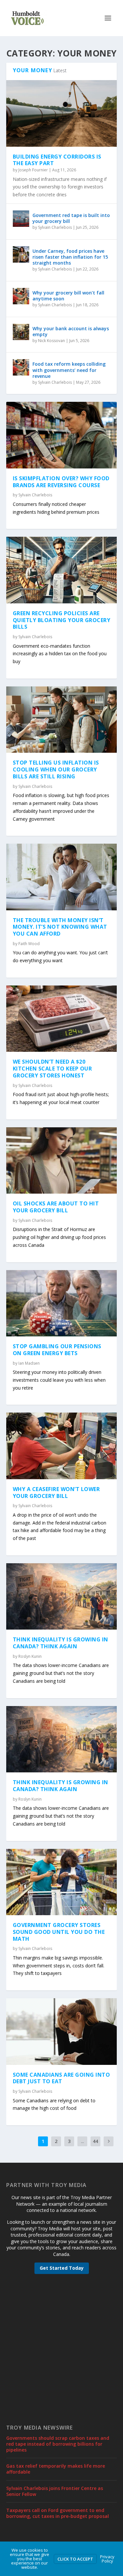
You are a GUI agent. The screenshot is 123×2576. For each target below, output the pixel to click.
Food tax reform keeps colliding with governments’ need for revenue (69, 370)
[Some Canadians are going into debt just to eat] (62, 2031)
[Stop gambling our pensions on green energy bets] (62, 1303)
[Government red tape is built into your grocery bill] (21, 219)
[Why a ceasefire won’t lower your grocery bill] (62, 1446)
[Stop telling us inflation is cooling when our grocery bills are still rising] (62, 720)
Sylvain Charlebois (55, 227)
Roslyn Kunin (30, 1656)
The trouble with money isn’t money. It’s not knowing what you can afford (60, 927)
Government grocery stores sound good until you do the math (59, 1932)
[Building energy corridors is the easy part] (62, 113)
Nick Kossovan (51, 341)
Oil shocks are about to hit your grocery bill (56, 1207)
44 (95, 2141)
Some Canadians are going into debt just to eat (61, 2078)
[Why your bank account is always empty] (21, 332)
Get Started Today (62, 2268)
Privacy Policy (107, 2559)
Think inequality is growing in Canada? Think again (61, 1643)
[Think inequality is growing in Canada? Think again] (62, 1596)
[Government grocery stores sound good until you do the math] (62, 1882)
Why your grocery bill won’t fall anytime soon (68, 296)
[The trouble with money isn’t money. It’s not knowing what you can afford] (62, 877)
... (82, 2141)
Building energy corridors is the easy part (57, 160)
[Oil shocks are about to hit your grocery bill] (62, 1160)
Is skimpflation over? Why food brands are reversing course (61, 482)
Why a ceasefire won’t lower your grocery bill (56, 1493)
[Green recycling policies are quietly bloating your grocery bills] (62, 570)
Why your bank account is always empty (71, 331)
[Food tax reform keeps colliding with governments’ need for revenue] (21, 367)
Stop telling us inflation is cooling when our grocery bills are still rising (56, 769)
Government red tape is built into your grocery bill (71, 218)
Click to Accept (75, 2559)
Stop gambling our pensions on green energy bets (57, 1350)
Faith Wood (29, 944)
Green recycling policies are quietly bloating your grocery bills (62, 620)
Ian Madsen (29, 1363)
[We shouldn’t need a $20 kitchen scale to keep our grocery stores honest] (62, 1019)
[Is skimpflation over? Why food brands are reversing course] (62, 435)
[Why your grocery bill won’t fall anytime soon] (21, 296)
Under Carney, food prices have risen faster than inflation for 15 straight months (70, 257)
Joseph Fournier (33, 170)
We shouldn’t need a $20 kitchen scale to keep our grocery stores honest (52, 1069)
